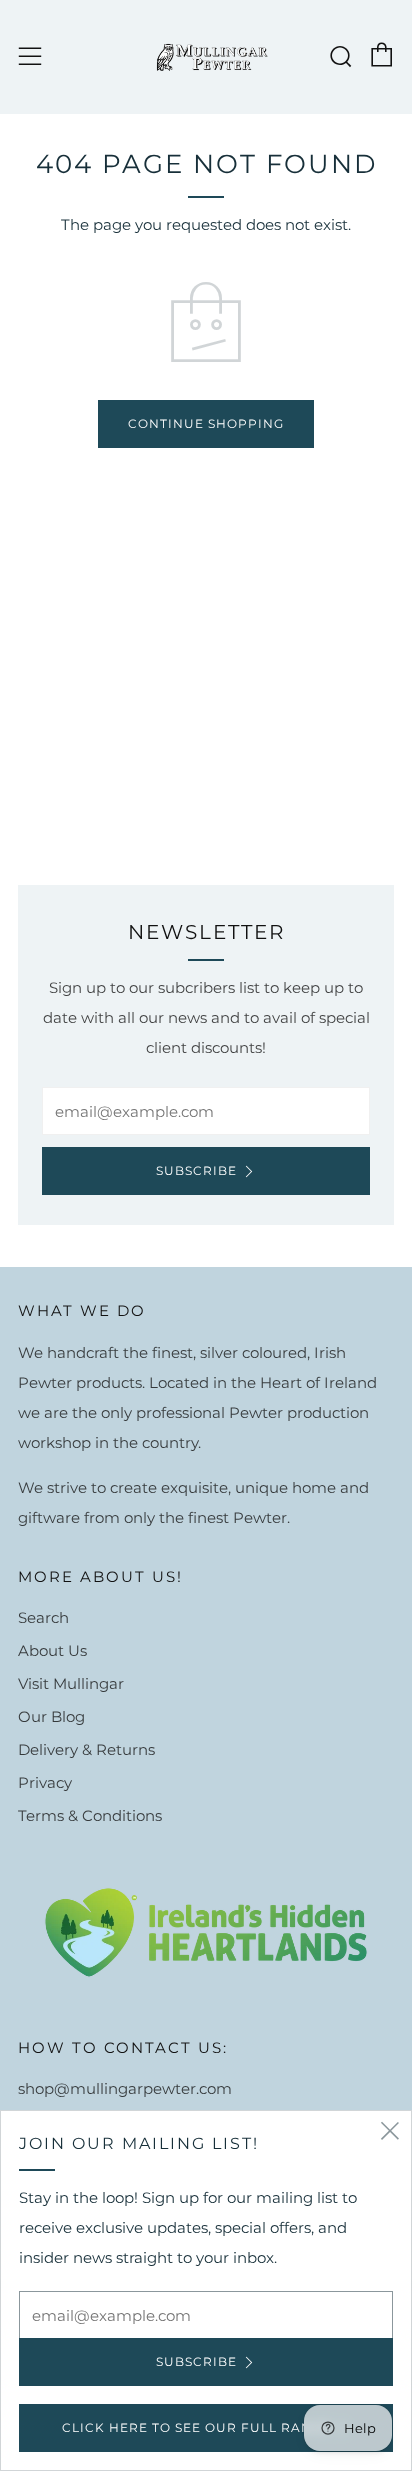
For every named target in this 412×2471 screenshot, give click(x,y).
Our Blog (51, 1716)
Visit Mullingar (71, 1683)
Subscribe (196, 1170)
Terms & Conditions (90, 1815)
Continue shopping (206, 423)
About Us (52, 1650)
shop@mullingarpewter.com (125, 2088)
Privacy (45, 1782)
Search (43, 1617)
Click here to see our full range (196, 2427)
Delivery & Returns (86, 1749)
